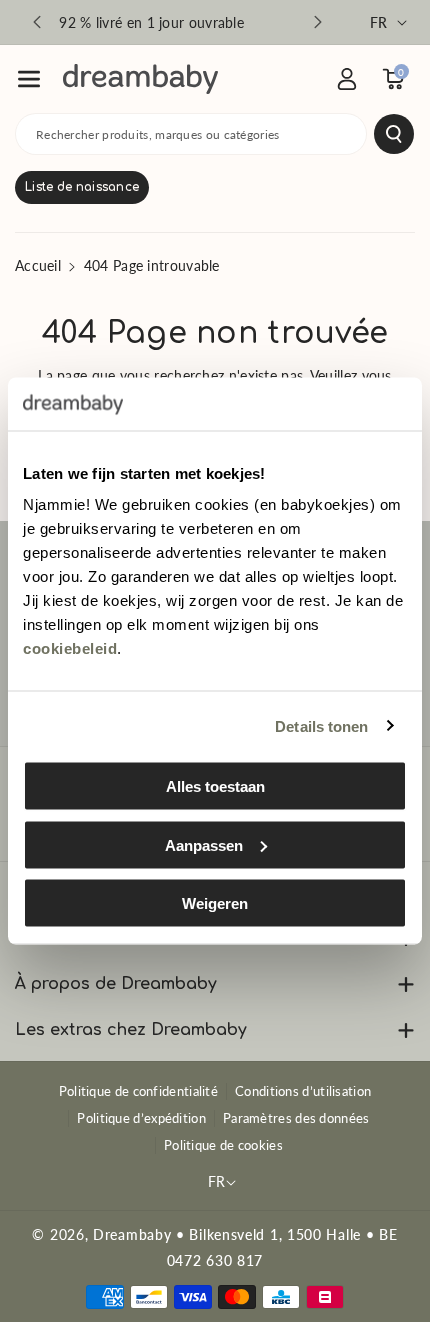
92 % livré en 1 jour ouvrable (151, 22)
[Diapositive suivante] (318, 22)
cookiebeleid (70, 648)
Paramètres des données (296, 1118)
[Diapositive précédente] (37, 22)
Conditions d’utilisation (303, 1091)
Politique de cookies (223, 1145)
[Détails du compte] (347, 79)
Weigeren (215, 903)
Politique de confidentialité (138, 1091)
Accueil (38, 265)
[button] (29, 79)
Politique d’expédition (141, 1118)
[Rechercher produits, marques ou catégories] (394, 134)
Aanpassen (204, 844)
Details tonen (321, 725)
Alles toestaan (215, 786)
